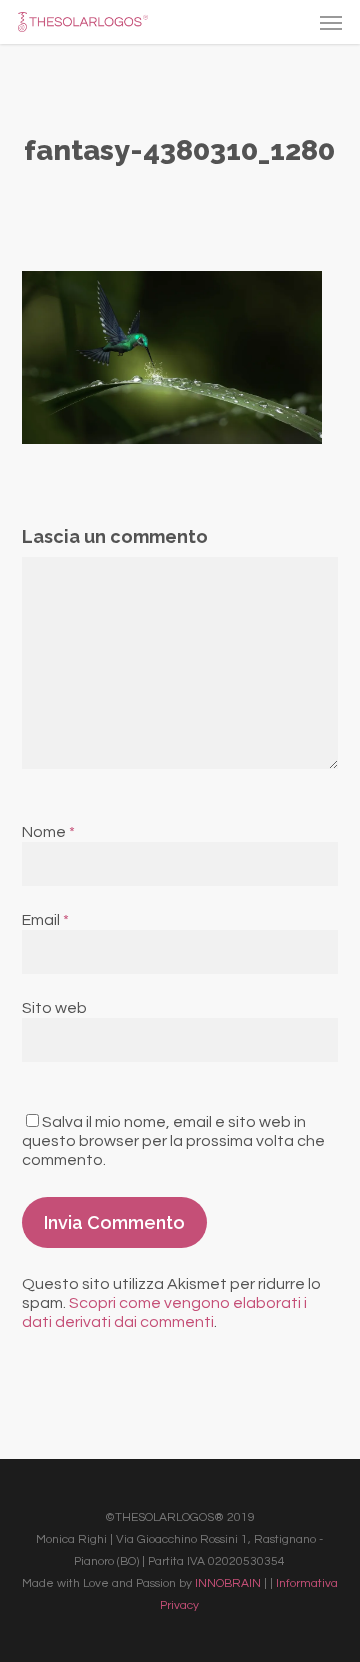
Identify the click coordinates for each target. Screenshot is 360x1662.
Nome (48, 832)
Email (45, 920)
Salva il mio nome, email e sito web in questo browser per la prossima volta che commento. (173, 1141)
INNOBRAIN (228, 1583)
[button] (331, 22)
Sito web (54, 1008)
